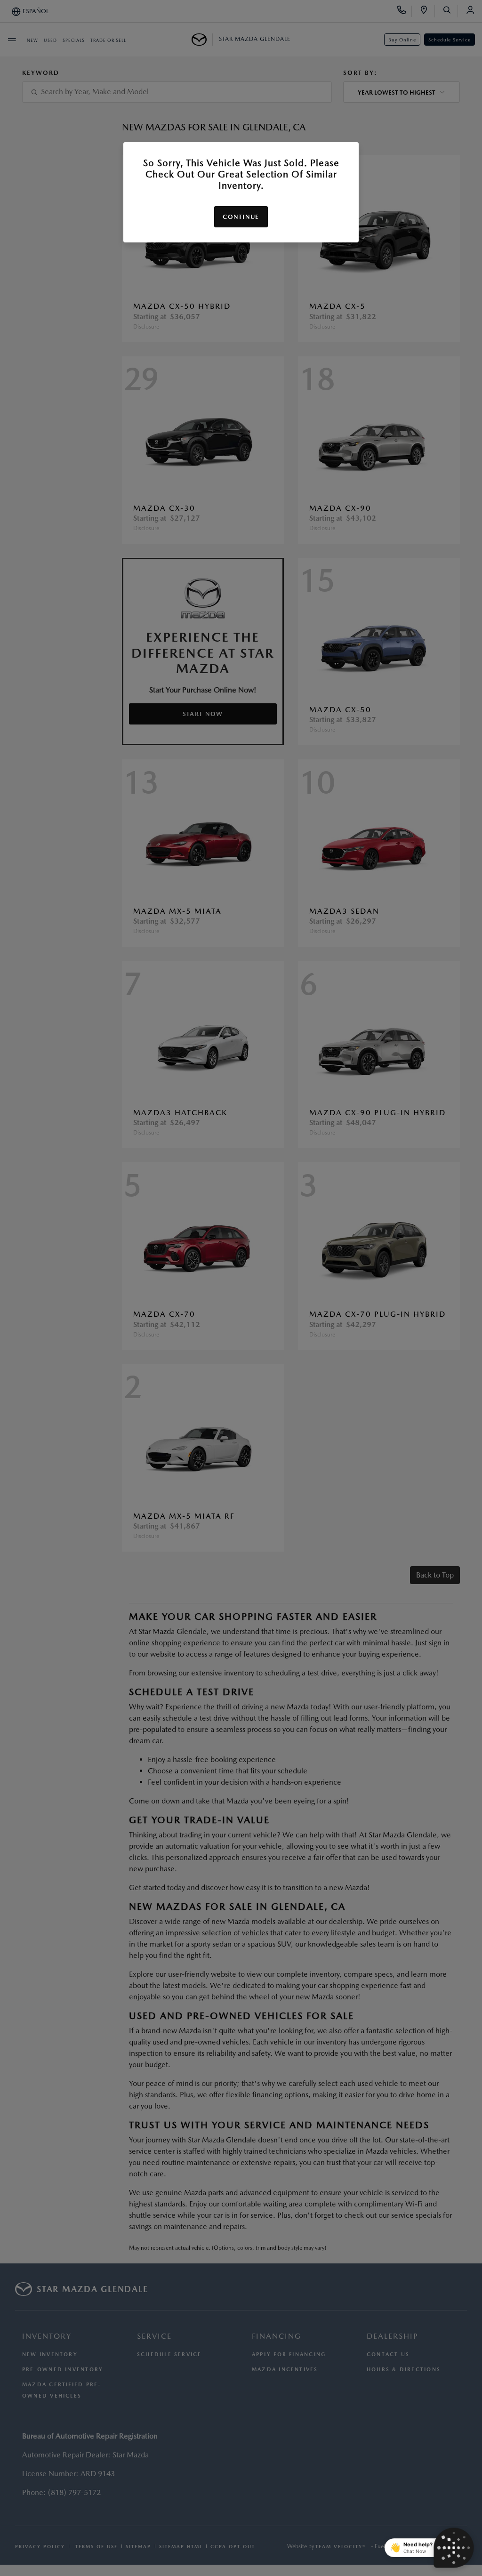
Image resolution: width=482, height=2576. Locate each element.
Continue (241, 217)
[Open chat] (454, 2548)
